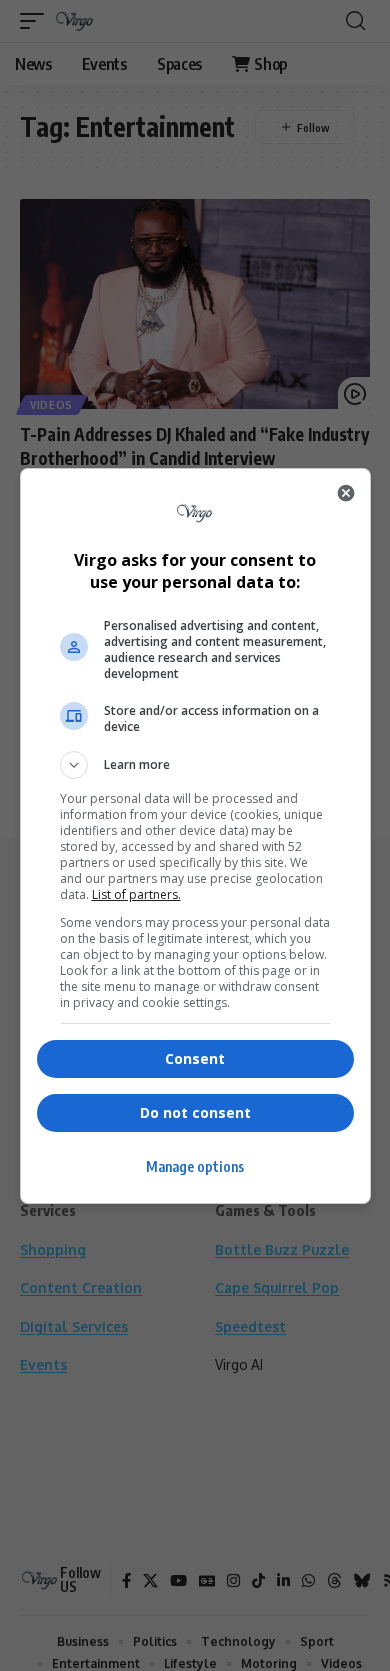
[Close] (346, 493)
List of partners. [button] (136, 894)
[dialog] (195, 836)
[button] (195, 765)
